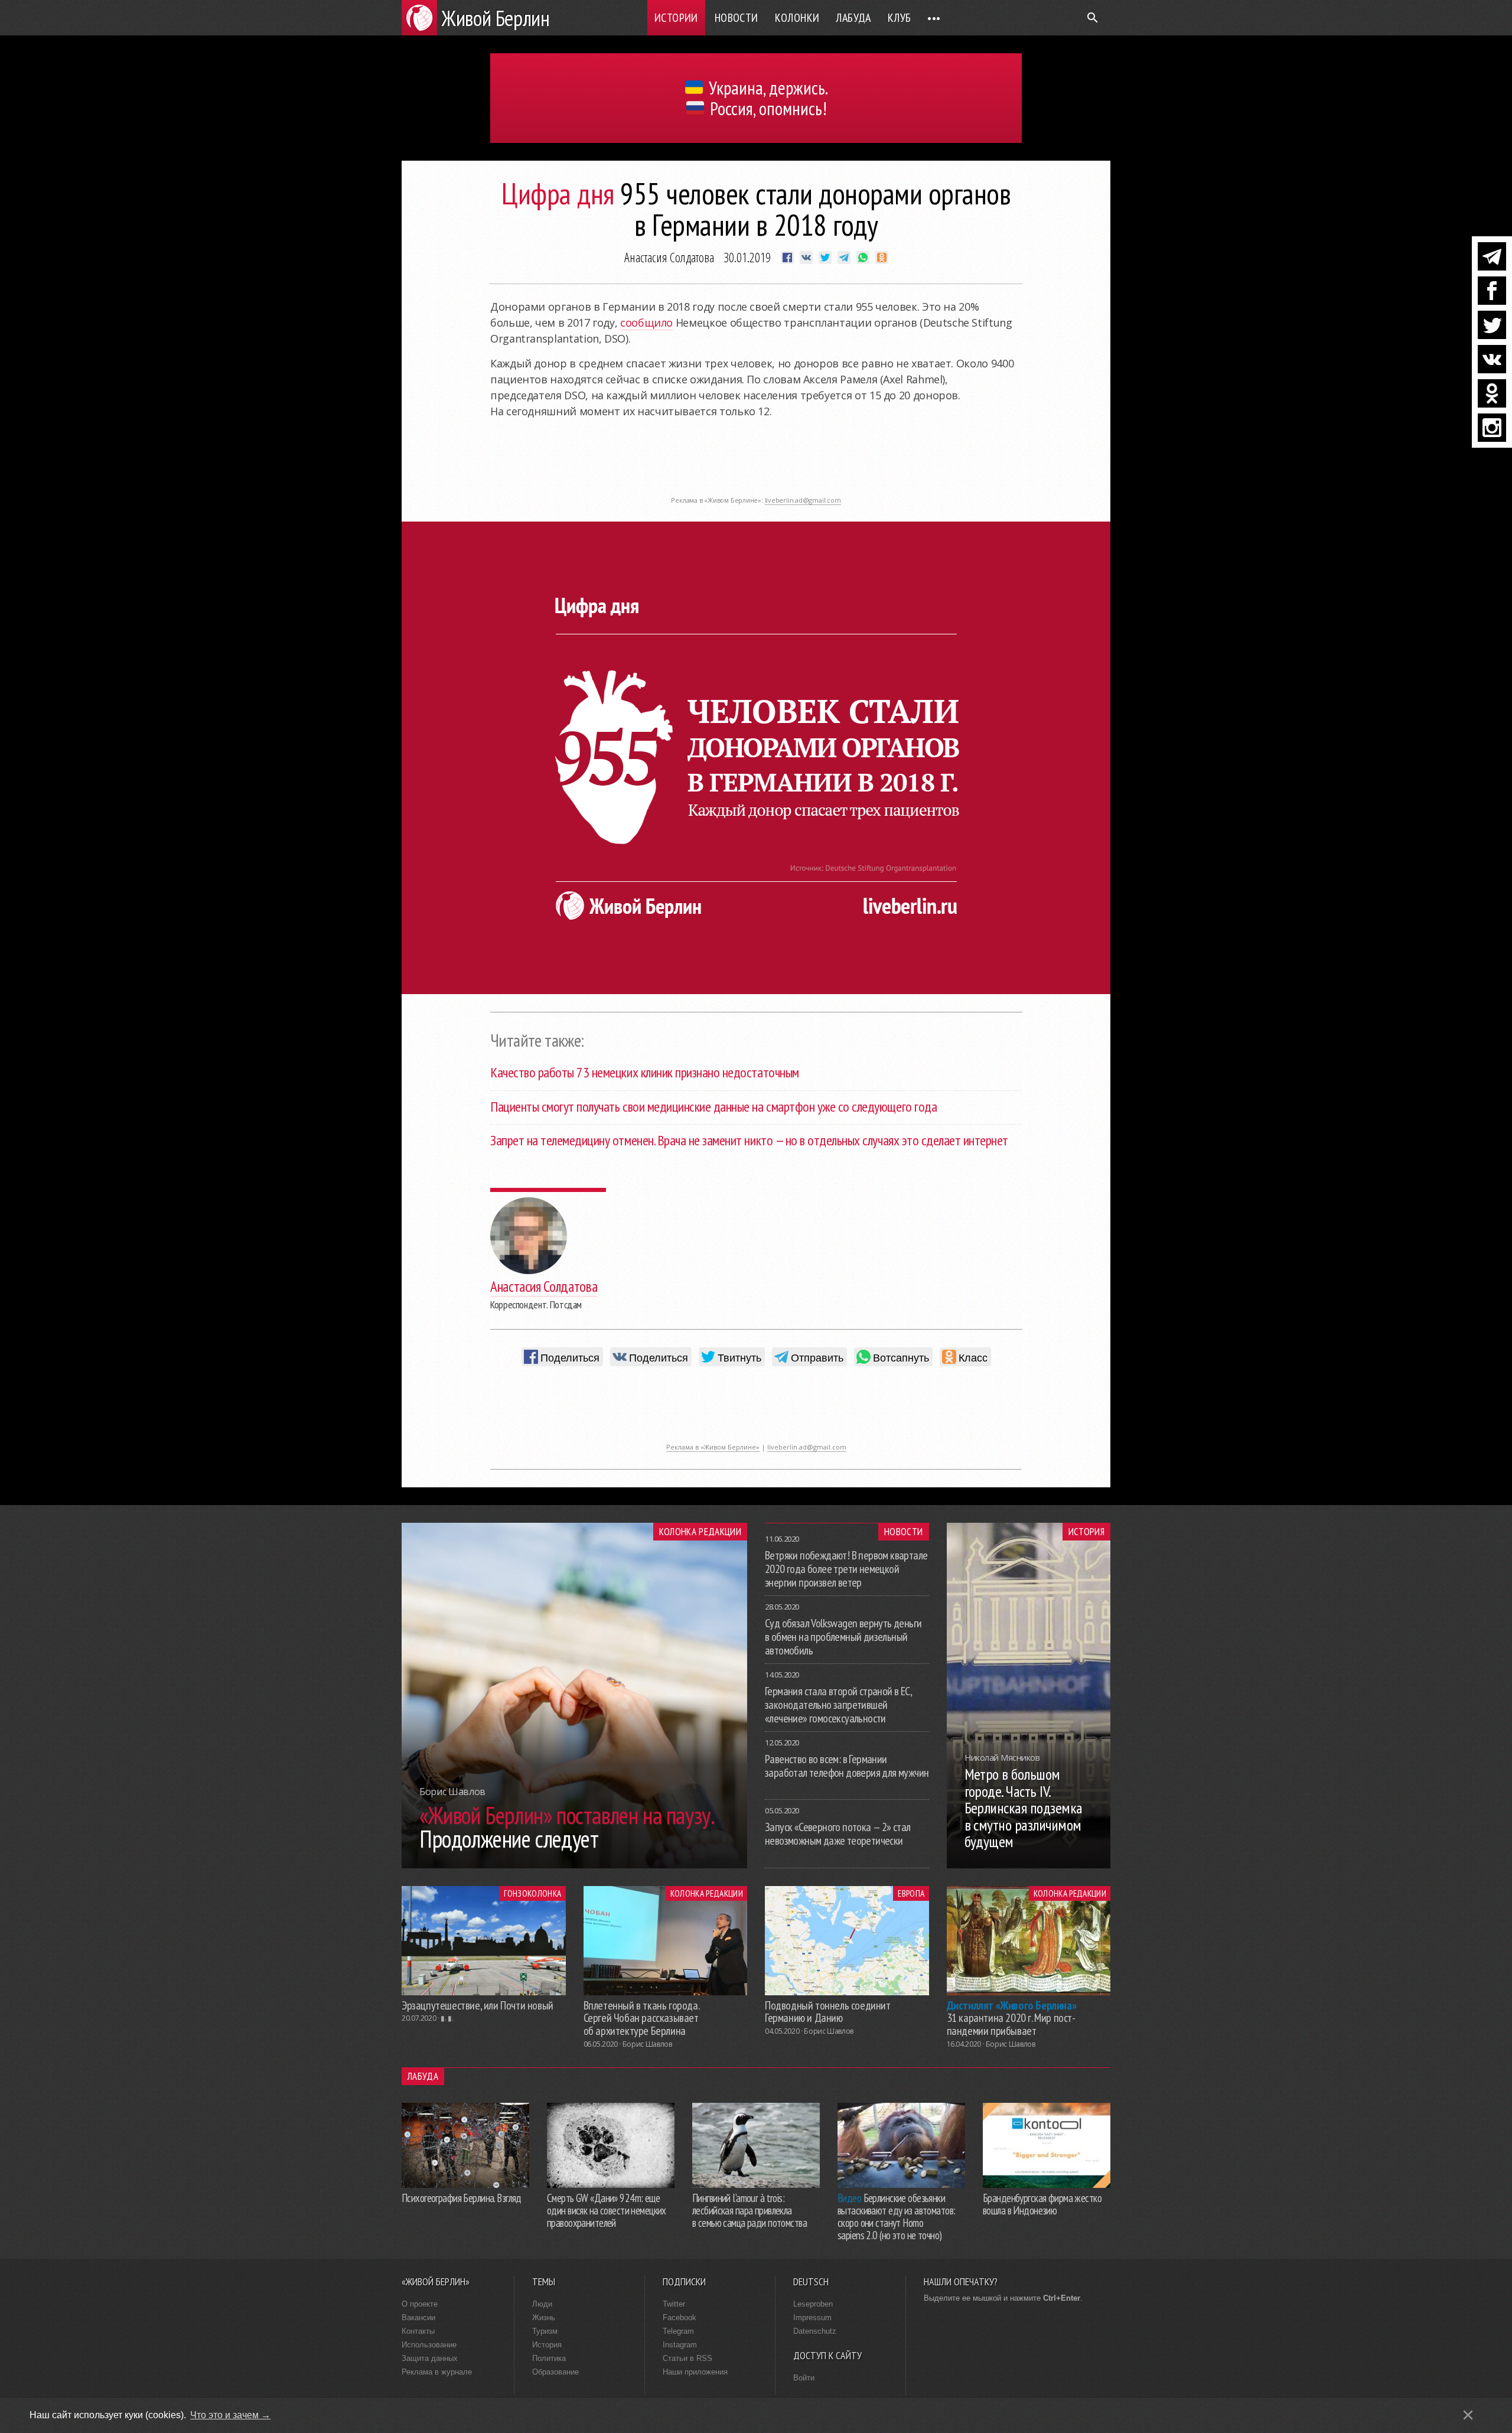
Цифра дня (558, 193)
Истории (676, 18)
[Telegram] (1492, 256)
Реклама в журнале (437, 2372)
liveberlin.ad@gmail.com (803, 500)
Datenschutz (815, 2331)
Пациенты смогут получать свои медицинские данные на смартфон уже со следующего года (713, 1107)
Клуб (900, 18)
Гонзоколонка (532, 1893)
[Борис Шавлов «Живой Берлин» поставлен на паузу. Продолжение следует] (574, 1865)
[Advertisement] (756, 464)
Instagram (680, 2345)
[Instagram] (1492, 428)
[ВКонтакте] (1492, 359)
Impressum (812, 2318)
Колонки (797, 18)
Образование (555, 2372)
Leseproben (813, 2304)
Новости (737, 18)
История (1086, 1532)
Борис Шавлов (647, 2044)
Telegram (678, 2331)
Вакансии (418, 2318)
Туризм (545, 2331)
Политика (549, 2358)
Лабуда (853, 18)
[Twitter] (1492, 325)
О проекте (420, 2304)
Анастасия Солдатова (669, 257)
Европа (911, 1893)
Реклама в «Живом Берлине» (713, 1447)
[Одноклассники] (1492, 393)
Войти (804, 2378)
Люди (542, 2304)
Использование (429, 2345)
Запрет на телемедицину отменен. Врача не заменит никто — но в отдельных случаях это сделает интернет (749, 1140)
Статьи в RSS (687, 2358)
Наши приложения (695, 2372)
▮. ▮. (447, 2018)
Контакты (418, 2331)
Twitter (674, 2304)
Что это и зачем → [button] (230, 2415)
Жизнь (544, 2318)
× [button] (1468, 2415)
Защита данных (430, 2358)
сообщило (646, 323)
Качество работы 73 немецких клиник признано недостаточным (645, 1072)
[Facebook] (1492, 291)
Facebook (680, 2318)
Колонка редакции (700, 1532)
